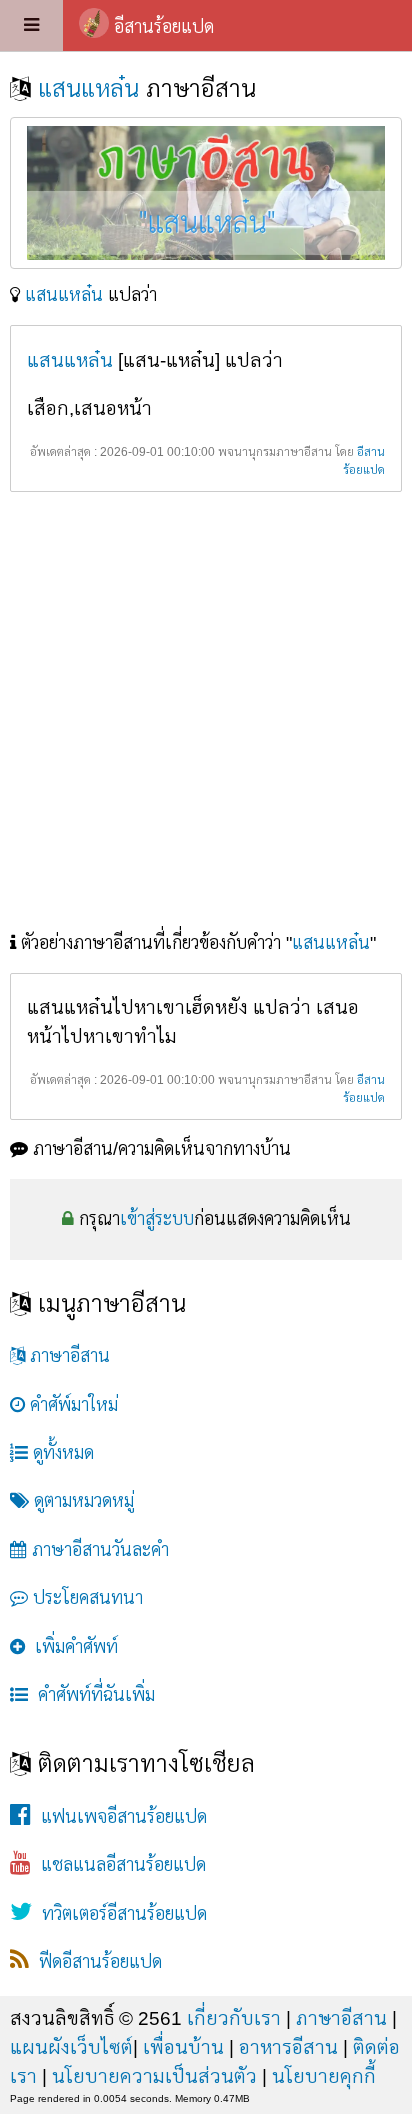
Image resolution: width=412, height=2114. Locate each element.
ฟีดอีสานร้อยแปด (95, 1962)
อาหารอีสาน (288, 2047)
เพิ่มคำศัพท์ (71, 1647)
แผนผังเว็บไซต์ (71, 2047)
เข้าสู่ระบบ (157, 1219)
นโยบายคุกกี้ (324, 2076)
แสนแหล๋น (92, 88)
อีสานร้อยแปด (164, 27)
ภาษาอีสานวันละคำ (98, 1550)
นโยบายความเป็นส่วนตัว (154, 2076)
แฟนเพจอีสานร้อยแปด (119, 1817)
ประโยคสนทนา (85, 1598)
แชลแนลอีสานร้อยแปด (118, 1865)
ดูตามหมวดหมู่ (81, 1501)
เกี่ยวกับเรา (234, 2018)
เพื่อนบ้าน (183, 2047)
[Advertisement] (206, 714)
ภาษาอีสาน (67, 1356)
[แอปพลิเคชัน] (31, 25)
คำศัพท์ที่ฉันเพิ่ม (91, 1695)
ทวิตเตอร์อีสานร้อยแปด (119, 1914)
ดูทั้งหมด (61, 1453)
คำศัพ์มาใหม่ (71, 1405)
